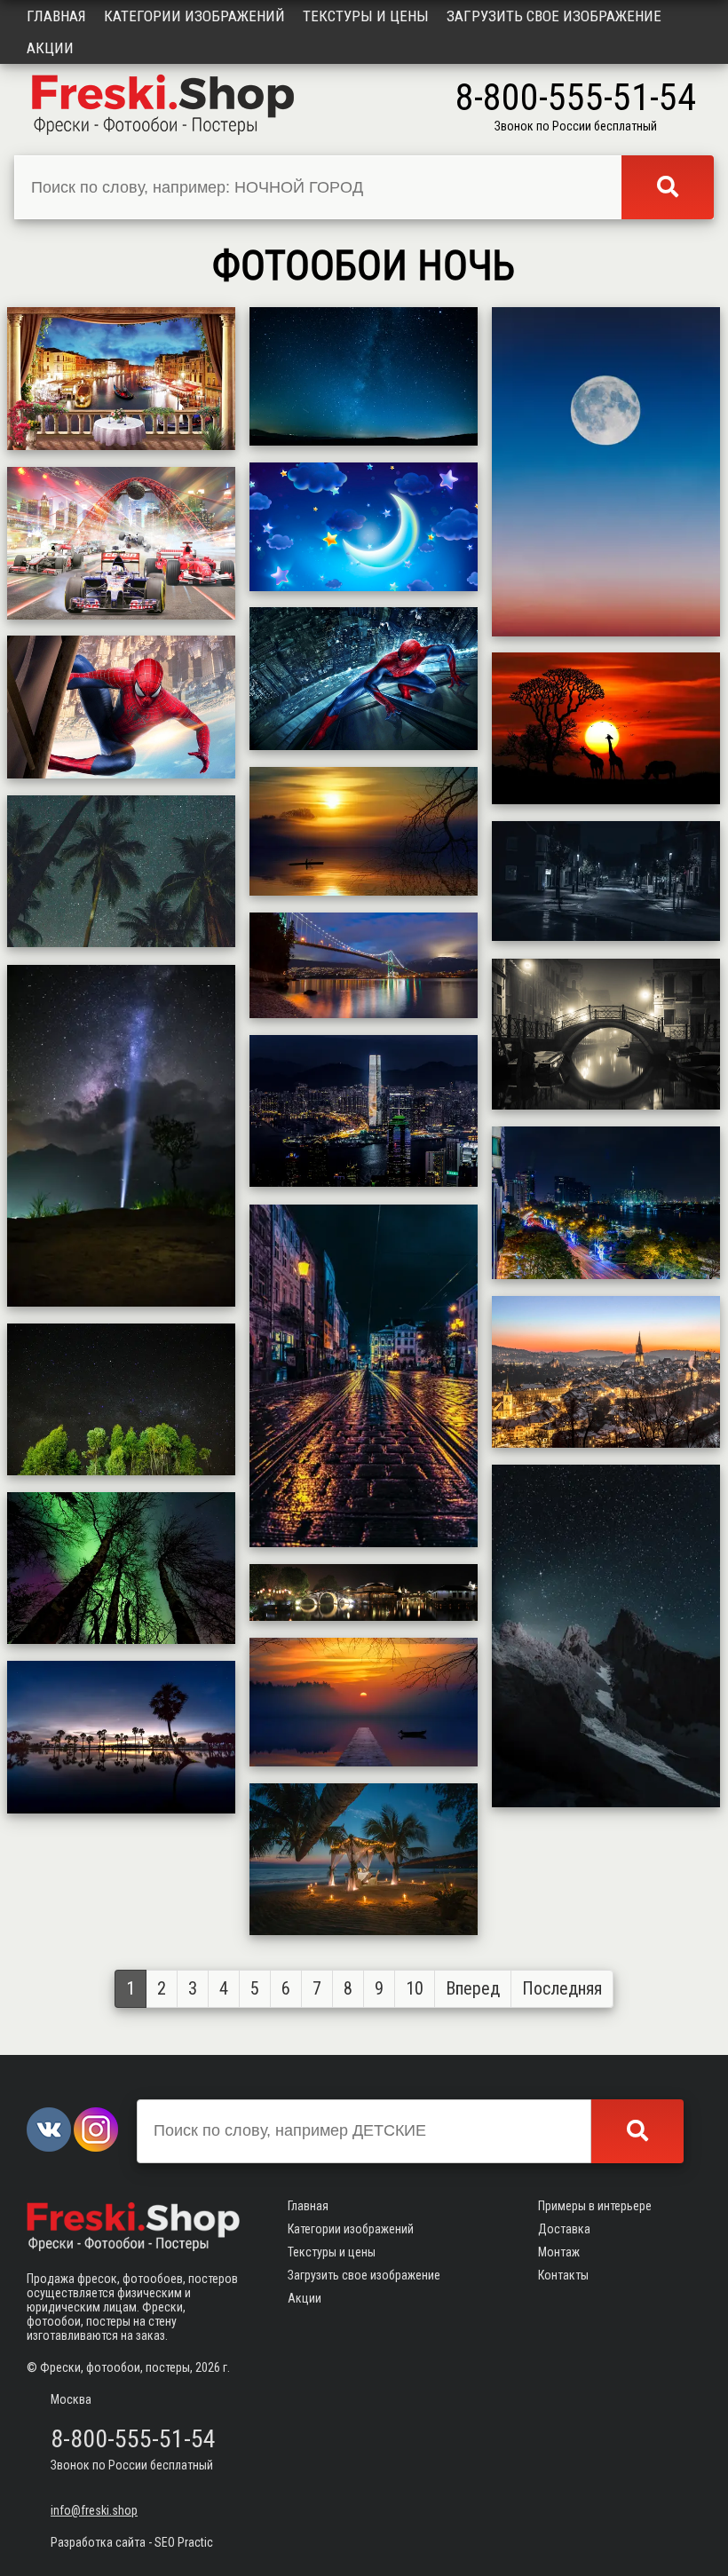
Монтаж (559, 2252)
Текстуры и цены (366, 16)
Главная (56, 16)
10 (415, 1988)
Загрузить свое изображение (554, 16)
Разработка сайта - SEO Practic (132, 2542)
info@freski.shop (94, 2510)
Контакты (563, 2275)
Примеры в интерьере (595, 2206)
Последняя (562, 1988)
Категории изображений (194, 16)
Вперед (473, 1988)
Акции (50, 48)
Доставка (564, 2229)
